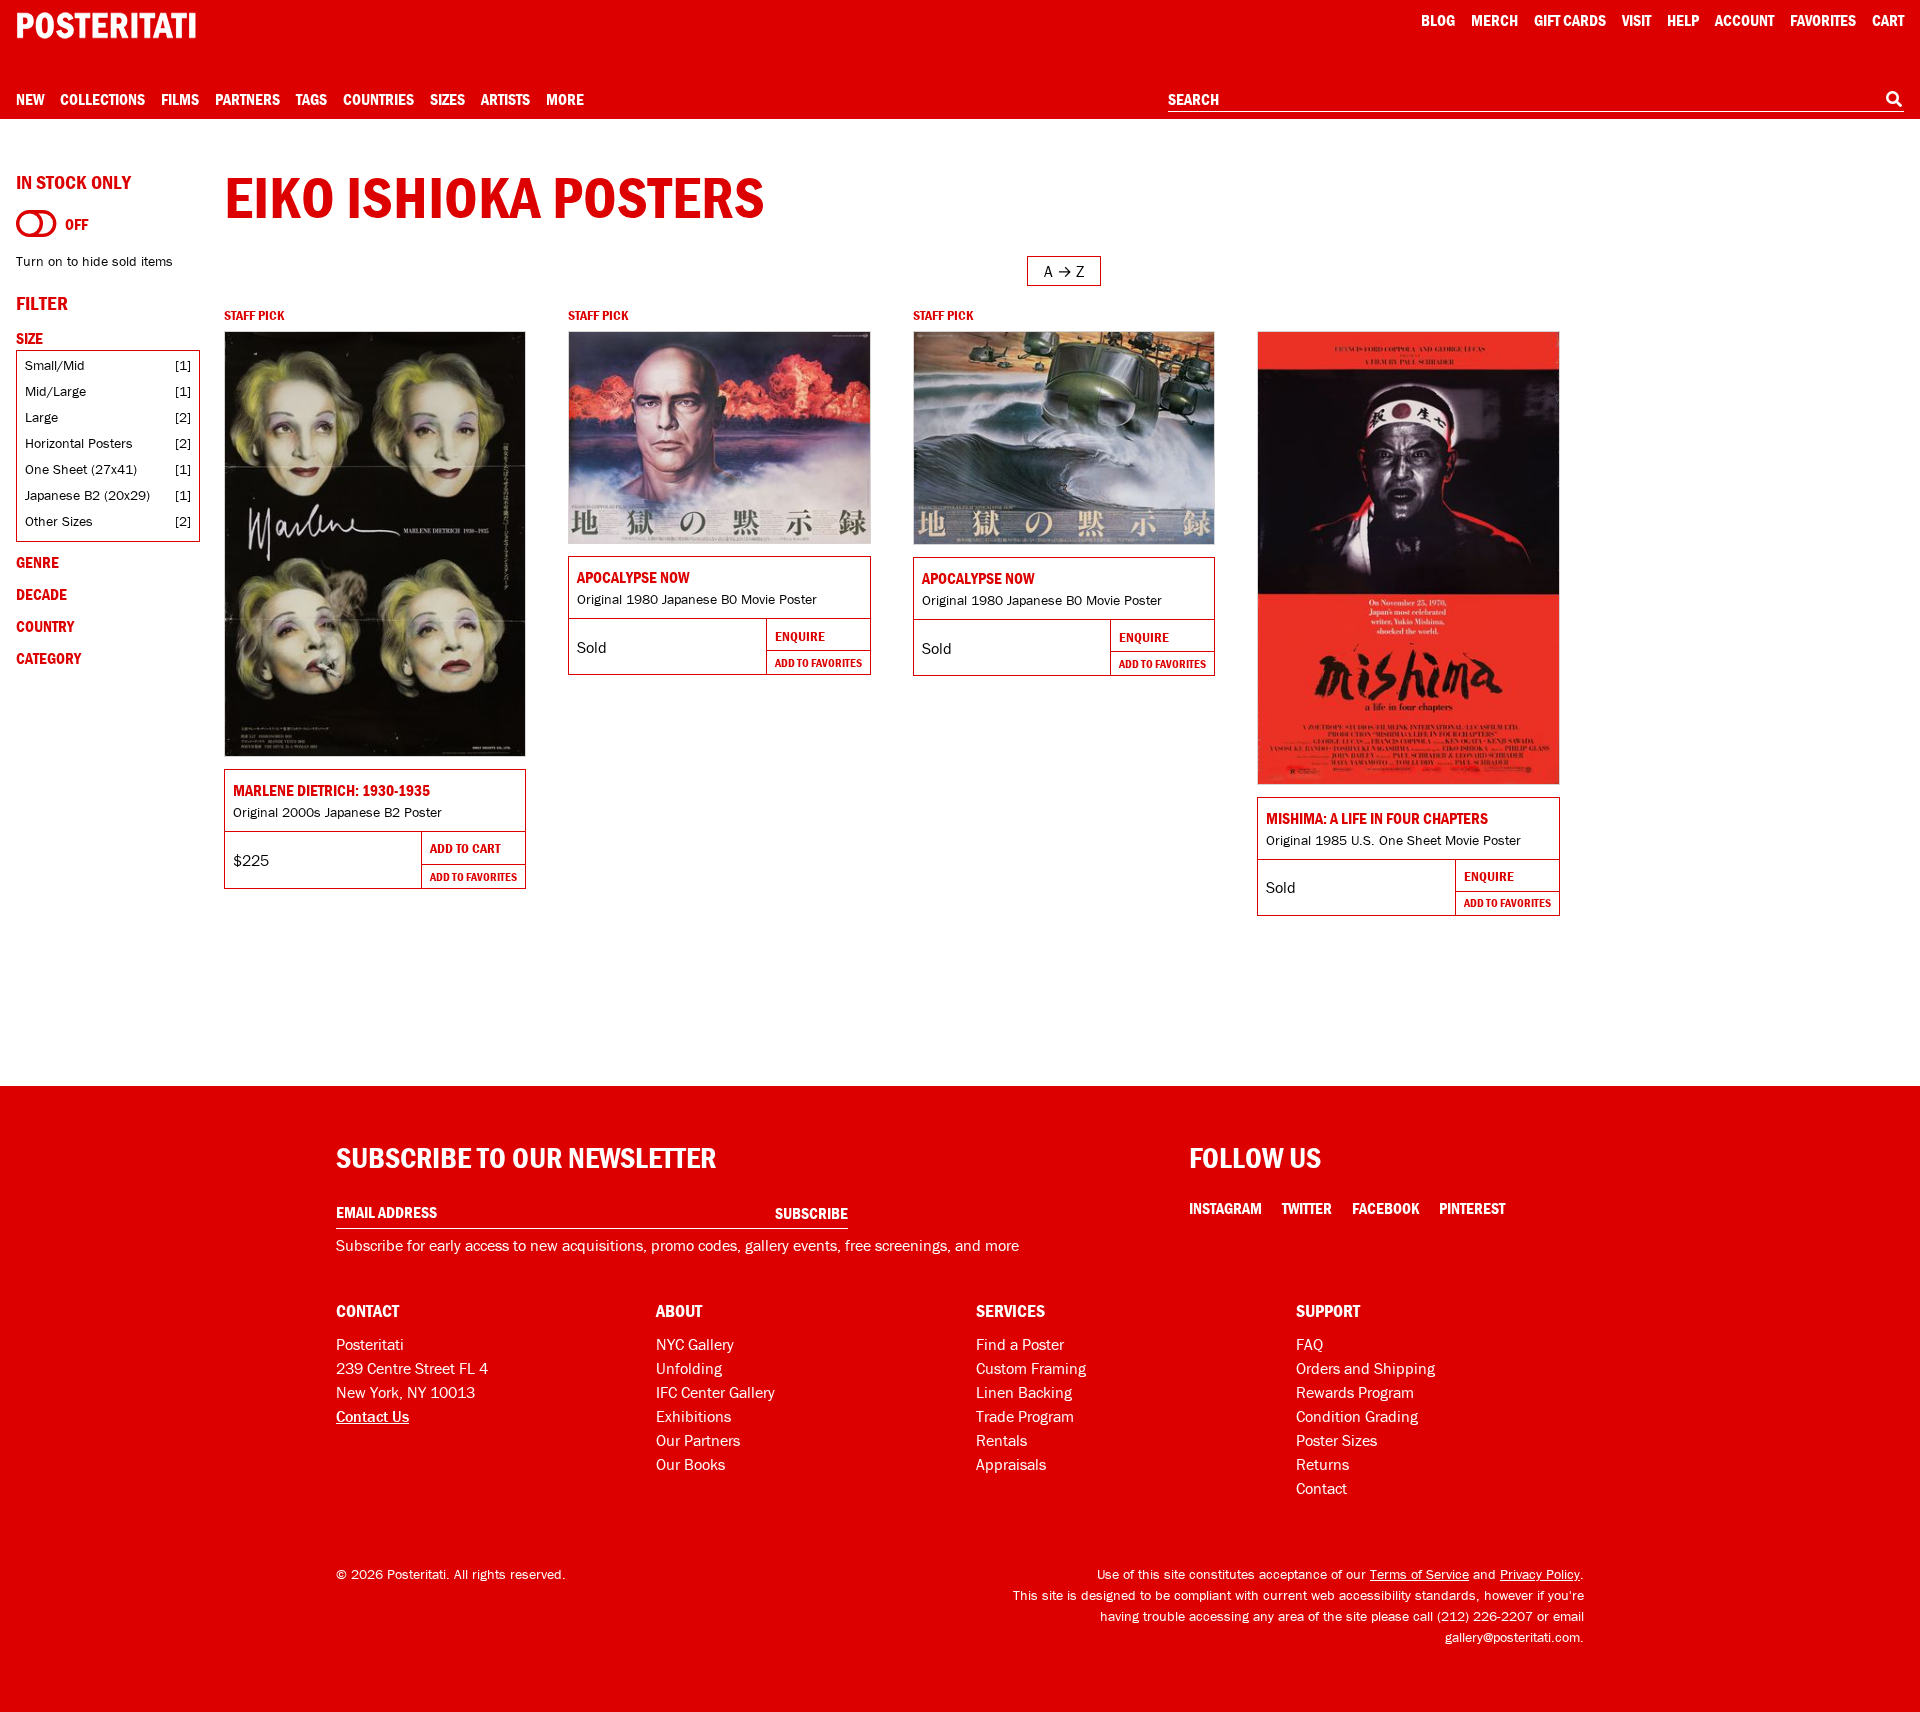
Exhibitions (693, 1416)
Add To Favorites (473, 876)
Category (48, 658)
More (565, 99)
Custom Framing (1031, 1368)
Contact (1321, 1488)
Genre (37, 562)
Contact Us (372, 1416)
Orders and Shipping (1365, 1368)
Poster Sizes (1336, 1440)
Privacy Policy (1540, 1574)
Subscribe (811, 1213)
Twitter (1307, 1208)
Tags (311, 99)
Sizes (447, 99)
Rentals (1001, 1440)
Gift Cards (1570, 20)
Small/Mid (55, 365)
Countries (378, 99)
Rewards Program (1355, 1392)
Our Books (690, 1464)
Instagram (1225, 1208)
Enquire (800, 636)
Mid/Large (55, 391)
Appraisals (1011, 1464)
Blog (1438, 20)
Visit (1636, 20)
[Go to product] (375, 544)
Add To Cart (465, 848)
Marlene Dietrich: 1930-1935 (331, 790)
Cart (1888, 20)
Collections (102, 99)
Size (29, 338)
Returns (1322, 1464)
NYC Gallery (695, 1344)
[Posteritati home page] (106, 25)
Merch (1494, 20)
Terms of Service (1419, 1574)
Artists (505, 99)
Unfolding (689, 1368)
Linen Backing (1024, 1392)
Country (45, 626)
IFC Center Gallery (715, 1392)
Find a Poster (1020, 1344)
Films (180, 99)
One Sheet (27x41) (81, 469)
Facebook (1385, 1208)
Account (1744, 20)
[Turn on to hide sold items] (36, 224)
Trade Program (1025, 1416)
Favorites (1823, 20)
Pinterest (1472, 1208)
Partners (247, 99)
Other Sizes (59, 521)
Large (41, 417)
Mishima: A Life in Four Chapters (1377, 818)
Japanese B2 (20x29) (87, 495)
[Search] (1894, 99)
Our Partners (698, 1440)
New (30, 99)
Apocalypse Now (633, 577)
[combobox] (1536, 100)
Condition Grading (1357, 1416)
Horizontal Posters (79, 443)
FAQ (1309, 1344)
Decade (41, 594)
